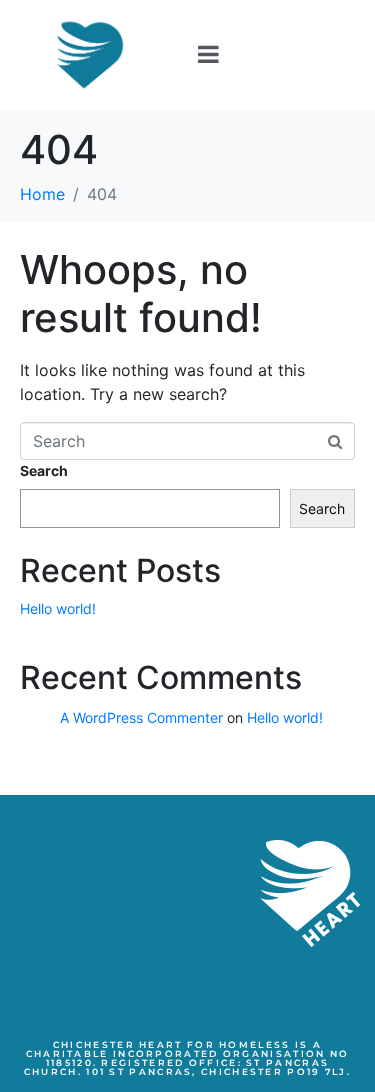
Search (44, 470)
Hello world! (58, 608)
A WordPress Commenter (141, 717)
